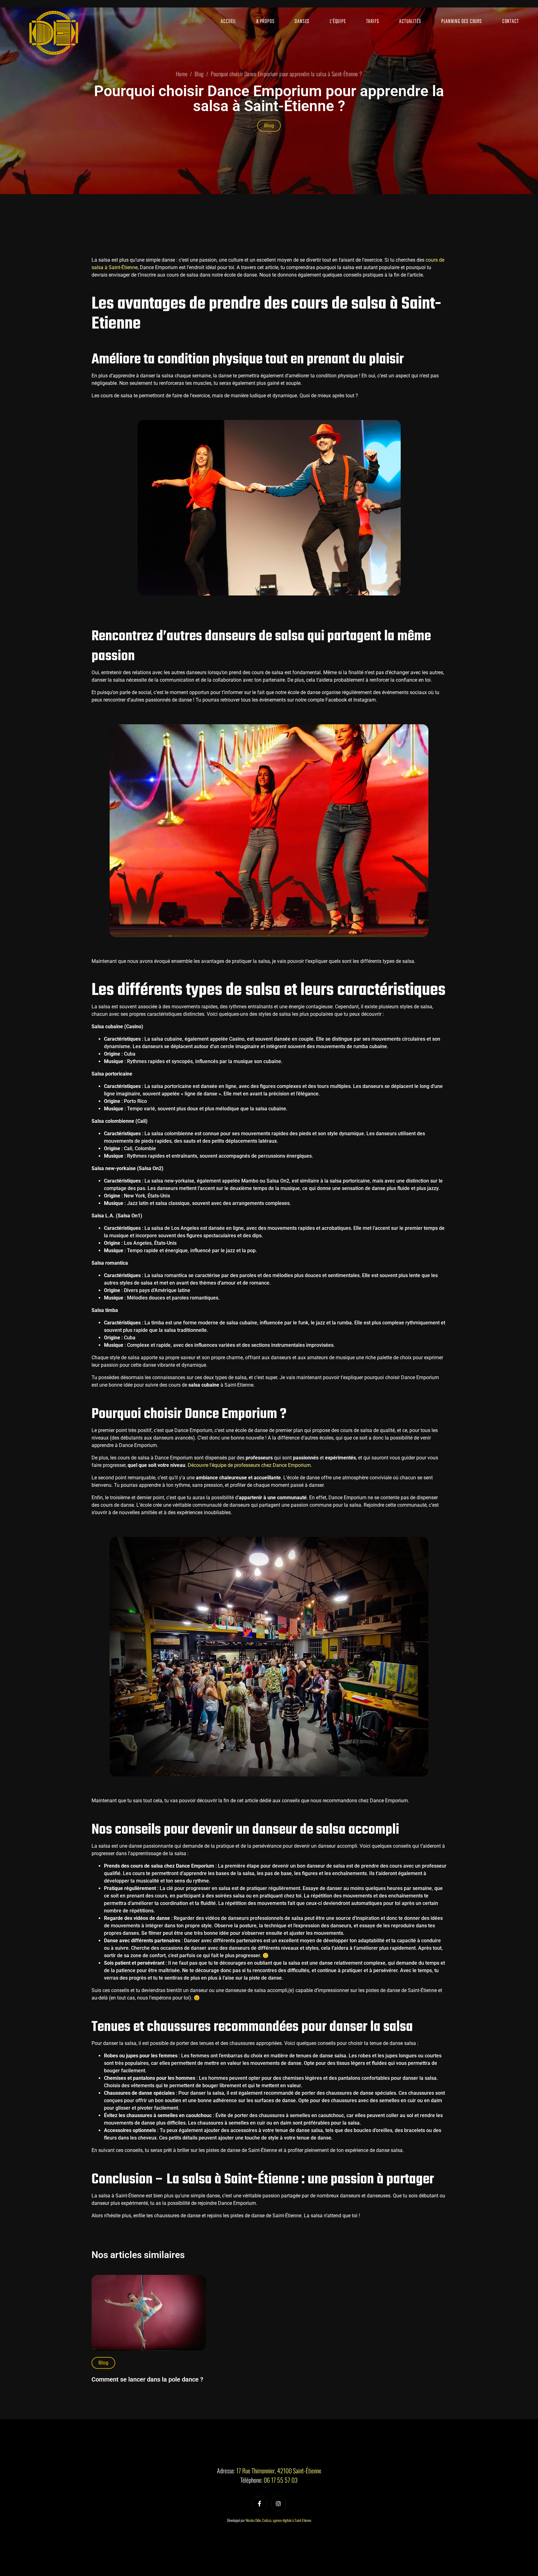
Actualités (410, 22)
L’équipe (338, 22)
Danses (302, 22)
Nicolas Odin (253, 2520)
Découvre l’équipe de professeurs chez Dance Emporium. (250, 1465)
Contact (511, 22)
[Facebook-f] (260, 2504)
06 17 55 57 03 (281, 2480)
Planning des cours (461, 22)
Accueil (228, 22)
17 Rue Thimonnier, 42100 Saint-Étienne (279, 2471)
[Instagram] (278, 2504)
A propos (265, 22)
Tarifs (373, 22)
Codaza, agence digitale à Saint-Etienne (287, 2520)
